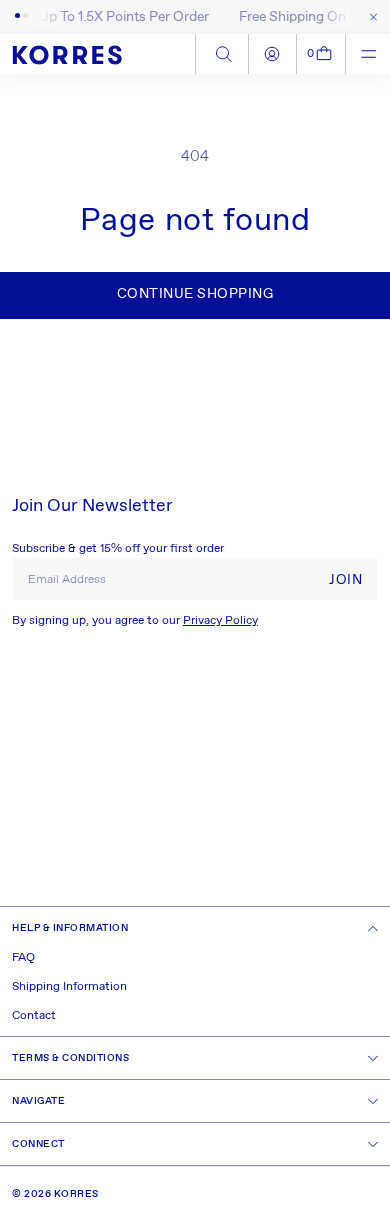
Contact (34, 1016)
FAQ (23, 958)
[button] (321, 54)
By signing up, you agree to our (135, 621)
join (345, 580)
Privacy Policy (220, 621)
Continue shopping (195, 294)
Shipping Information (69, 987)
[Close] (369, 17)
